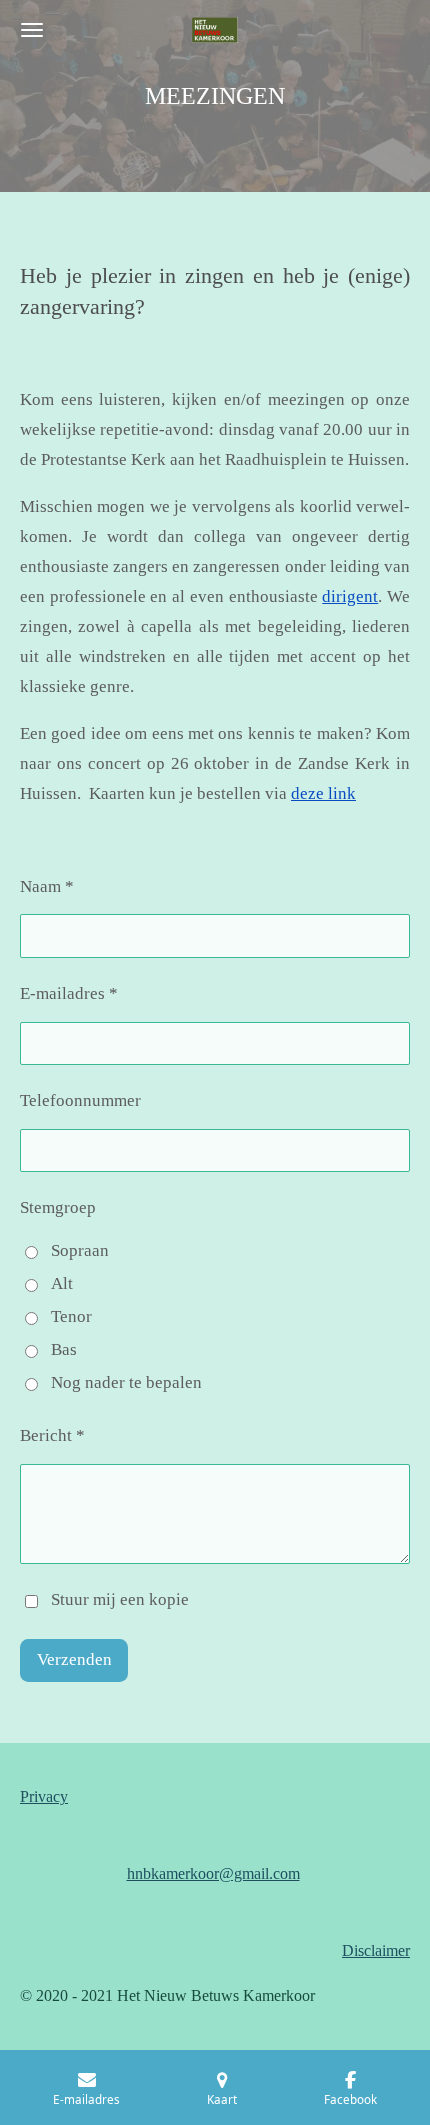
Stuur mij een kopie (120, 1599)
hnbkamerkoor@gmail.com (213, 1873)
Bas (64, 1349)
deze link (323, 793)
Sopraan (80, 1250)
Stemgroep (58, 1207)
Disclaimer (376, 1950)
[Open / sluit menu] (32, 30)
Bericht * (52, 1435)
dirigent (350, 596)
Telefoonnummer (80, 1100)
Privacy (44, 1796)
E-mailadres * (69, 993)
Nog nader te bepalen (126, 1382)
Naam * (47, 886)
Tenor (71, 1316)
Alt (62, 1283)
